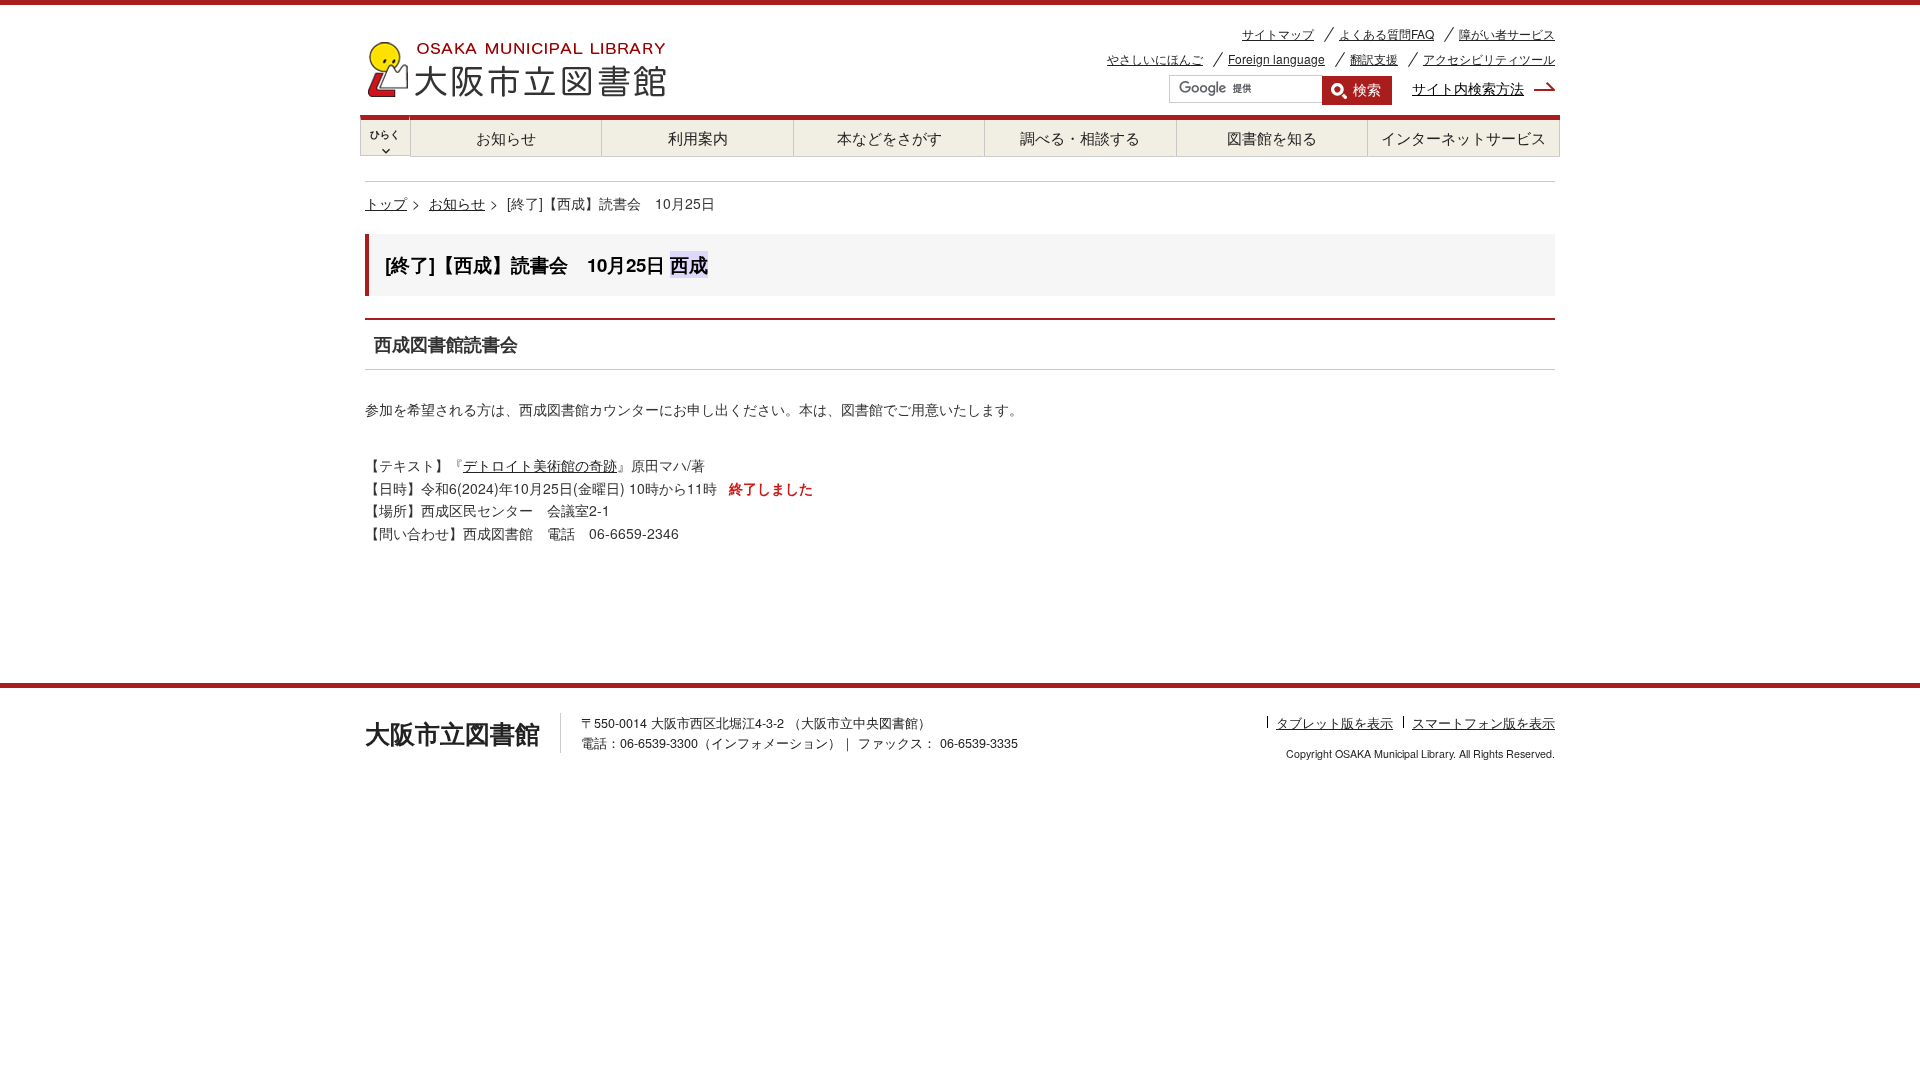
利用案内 (698, 137)
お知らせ (506, 137)
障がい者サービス (1507, 33)
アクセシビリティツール (1489, 58)
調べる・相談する (1080, 137)
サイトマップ (1278, 33)
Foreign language (1276, 58)
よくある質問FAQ (1386, 33)
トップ (386, 203)
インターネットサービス (1463, 137)
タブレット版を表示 (1334, 723)
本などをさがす (889, 137)
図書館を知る (1272, 137)
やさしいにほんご (1155, 58)
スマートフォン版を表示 (1483, 723)
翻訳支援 (1374, 58)
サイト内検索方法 (1468, 88)
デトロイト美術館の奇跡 (540, 465)
